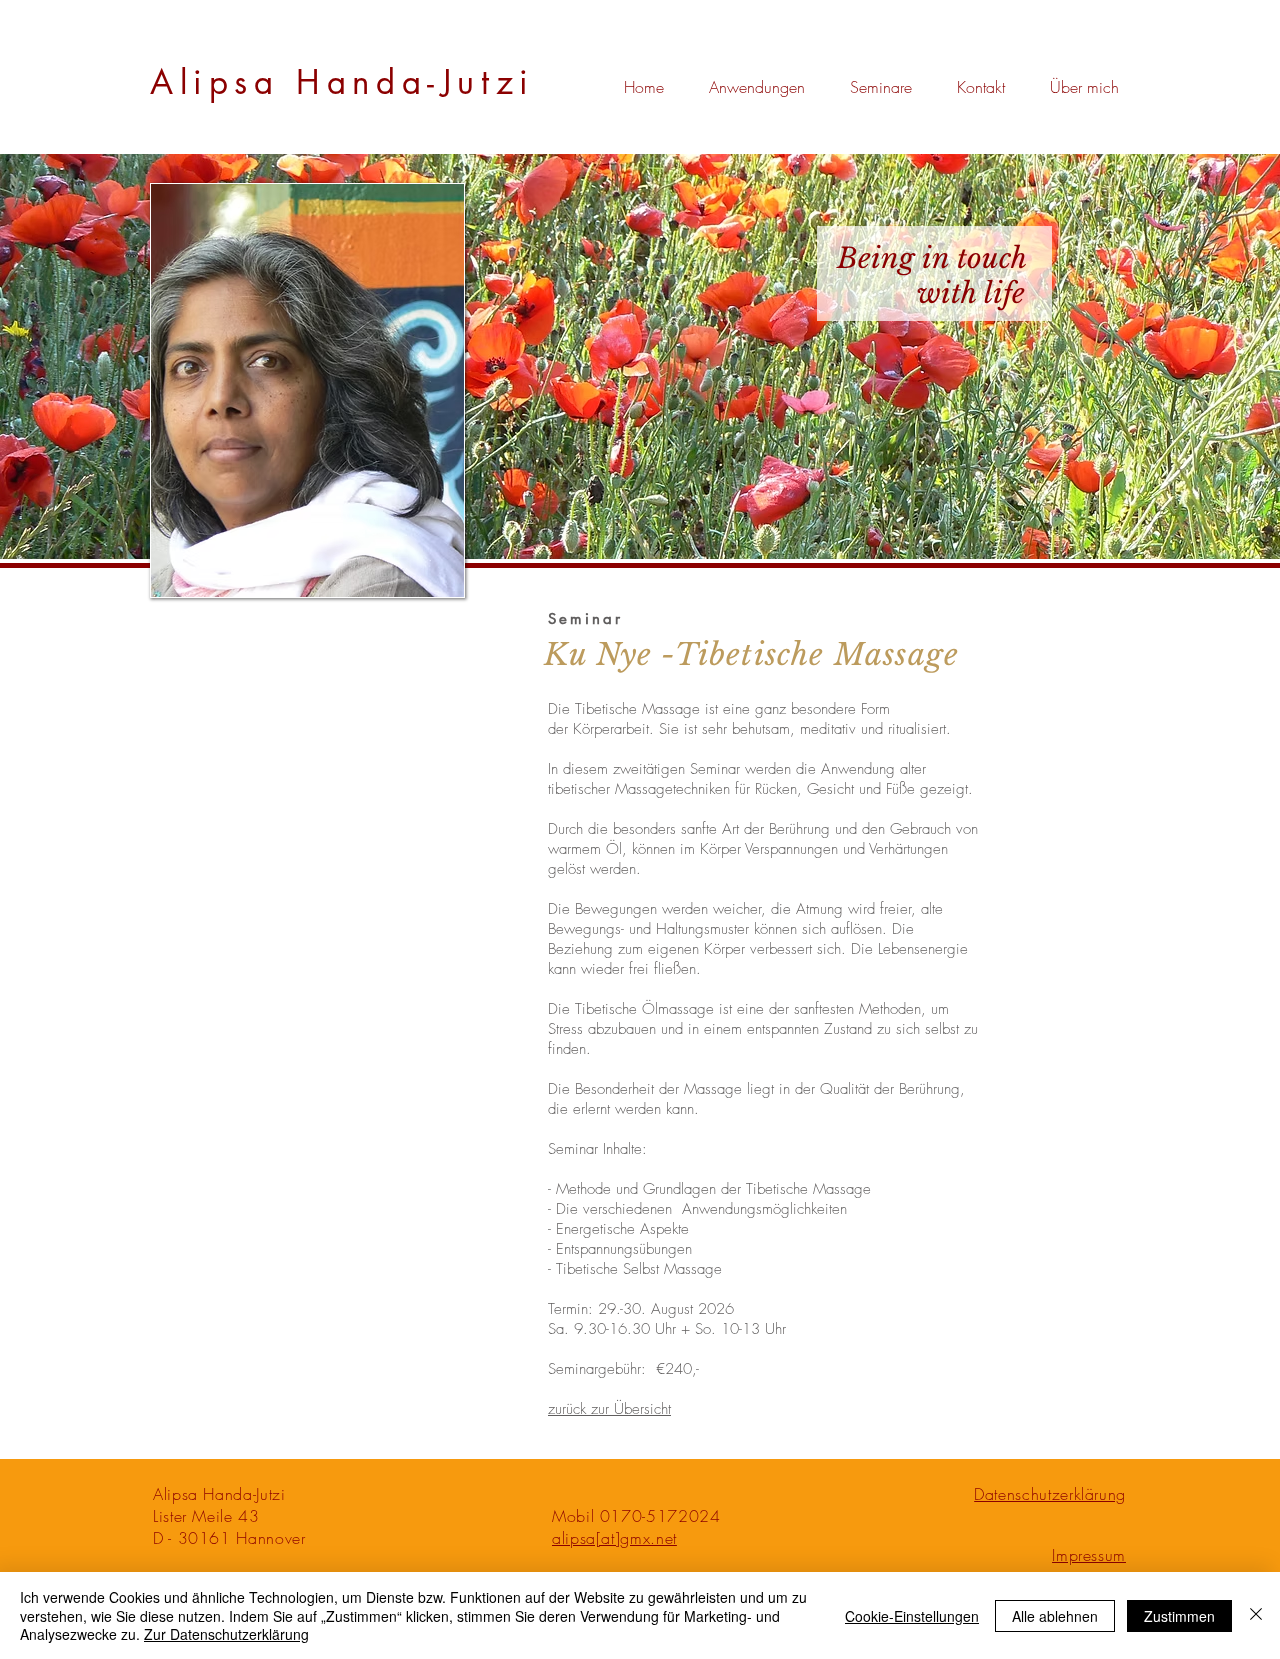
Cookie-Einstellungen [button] (912, 1616)
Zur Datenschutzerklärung (226, 1634)
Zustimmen (1179, 1616)
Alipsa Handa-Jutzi (342, 82)
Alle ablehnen (1055, 1616)
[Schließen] (1256, 1615)
